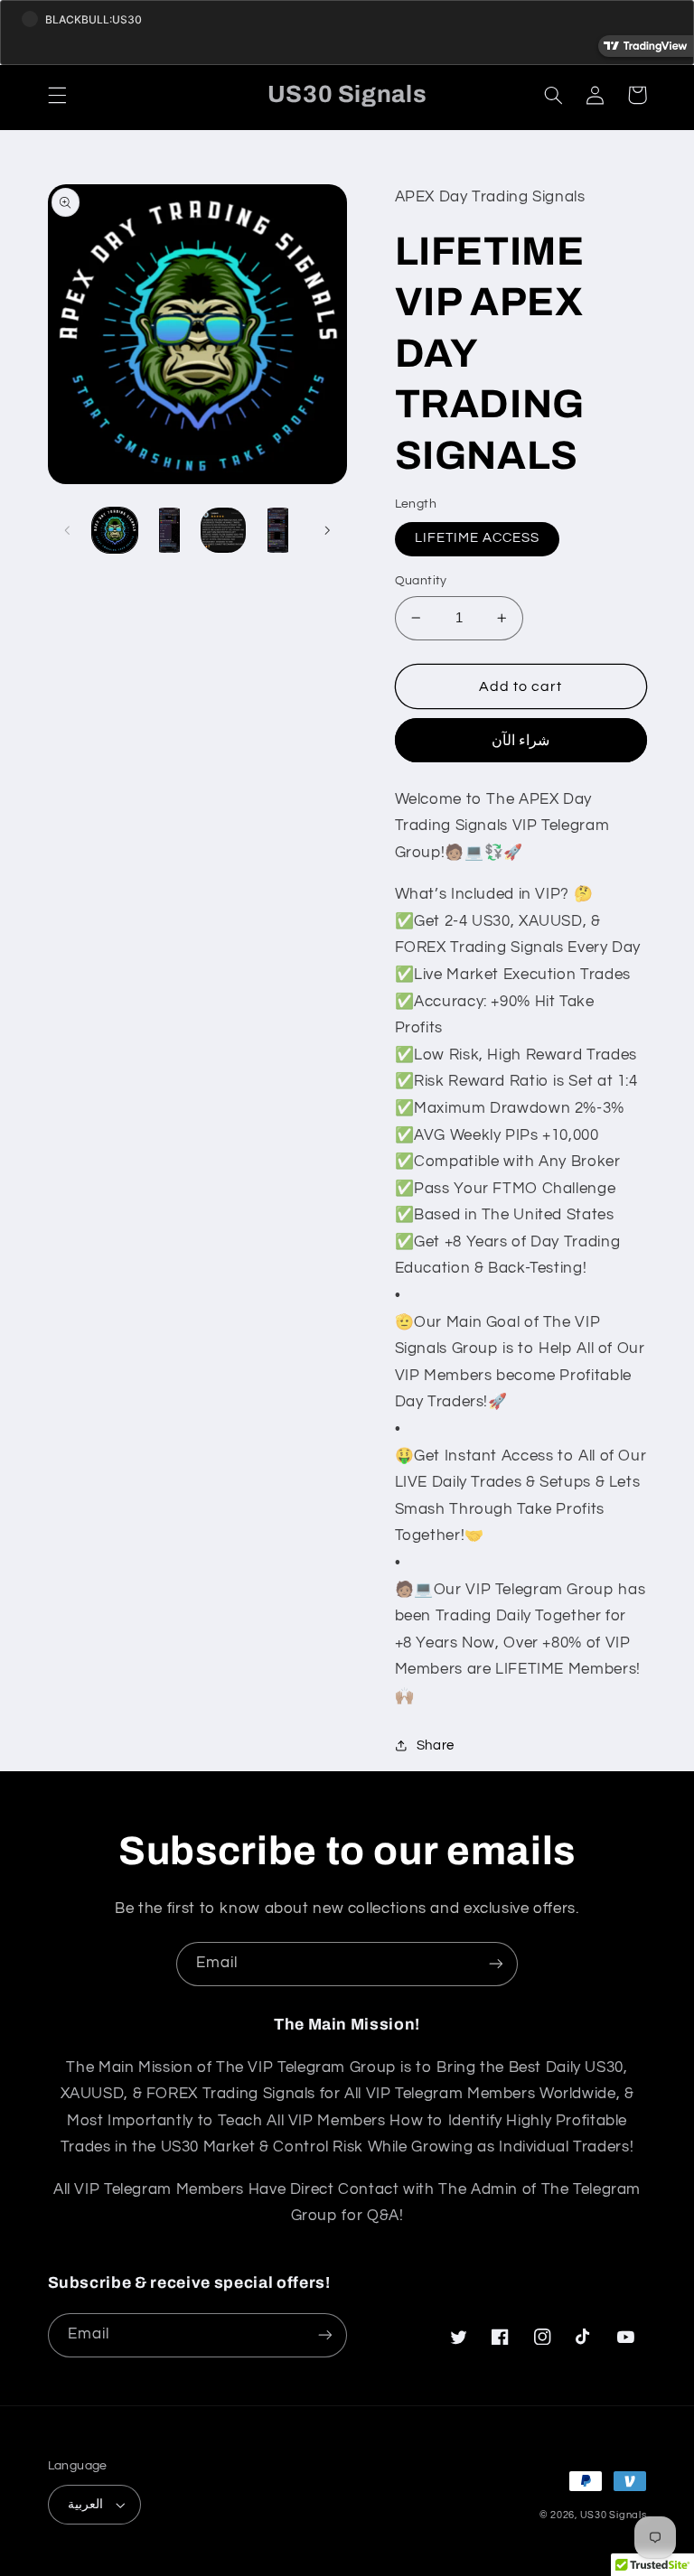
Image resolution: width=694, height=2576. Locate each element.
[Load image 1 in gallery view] (115, 530)
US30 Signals (614, 2515)
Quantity (421, 581)
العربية (85, 2505)
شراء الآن (520, 741)
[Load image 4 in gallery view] (278, 530)
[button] (57, 95)
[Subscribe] (496, 1964)
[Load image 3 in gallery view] (223, 530)
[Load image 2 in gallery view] (169, 530)
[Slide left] (68, 530)
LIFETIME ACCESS (478, 538)
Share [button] (436, 1745)
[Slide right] (327, 530)
